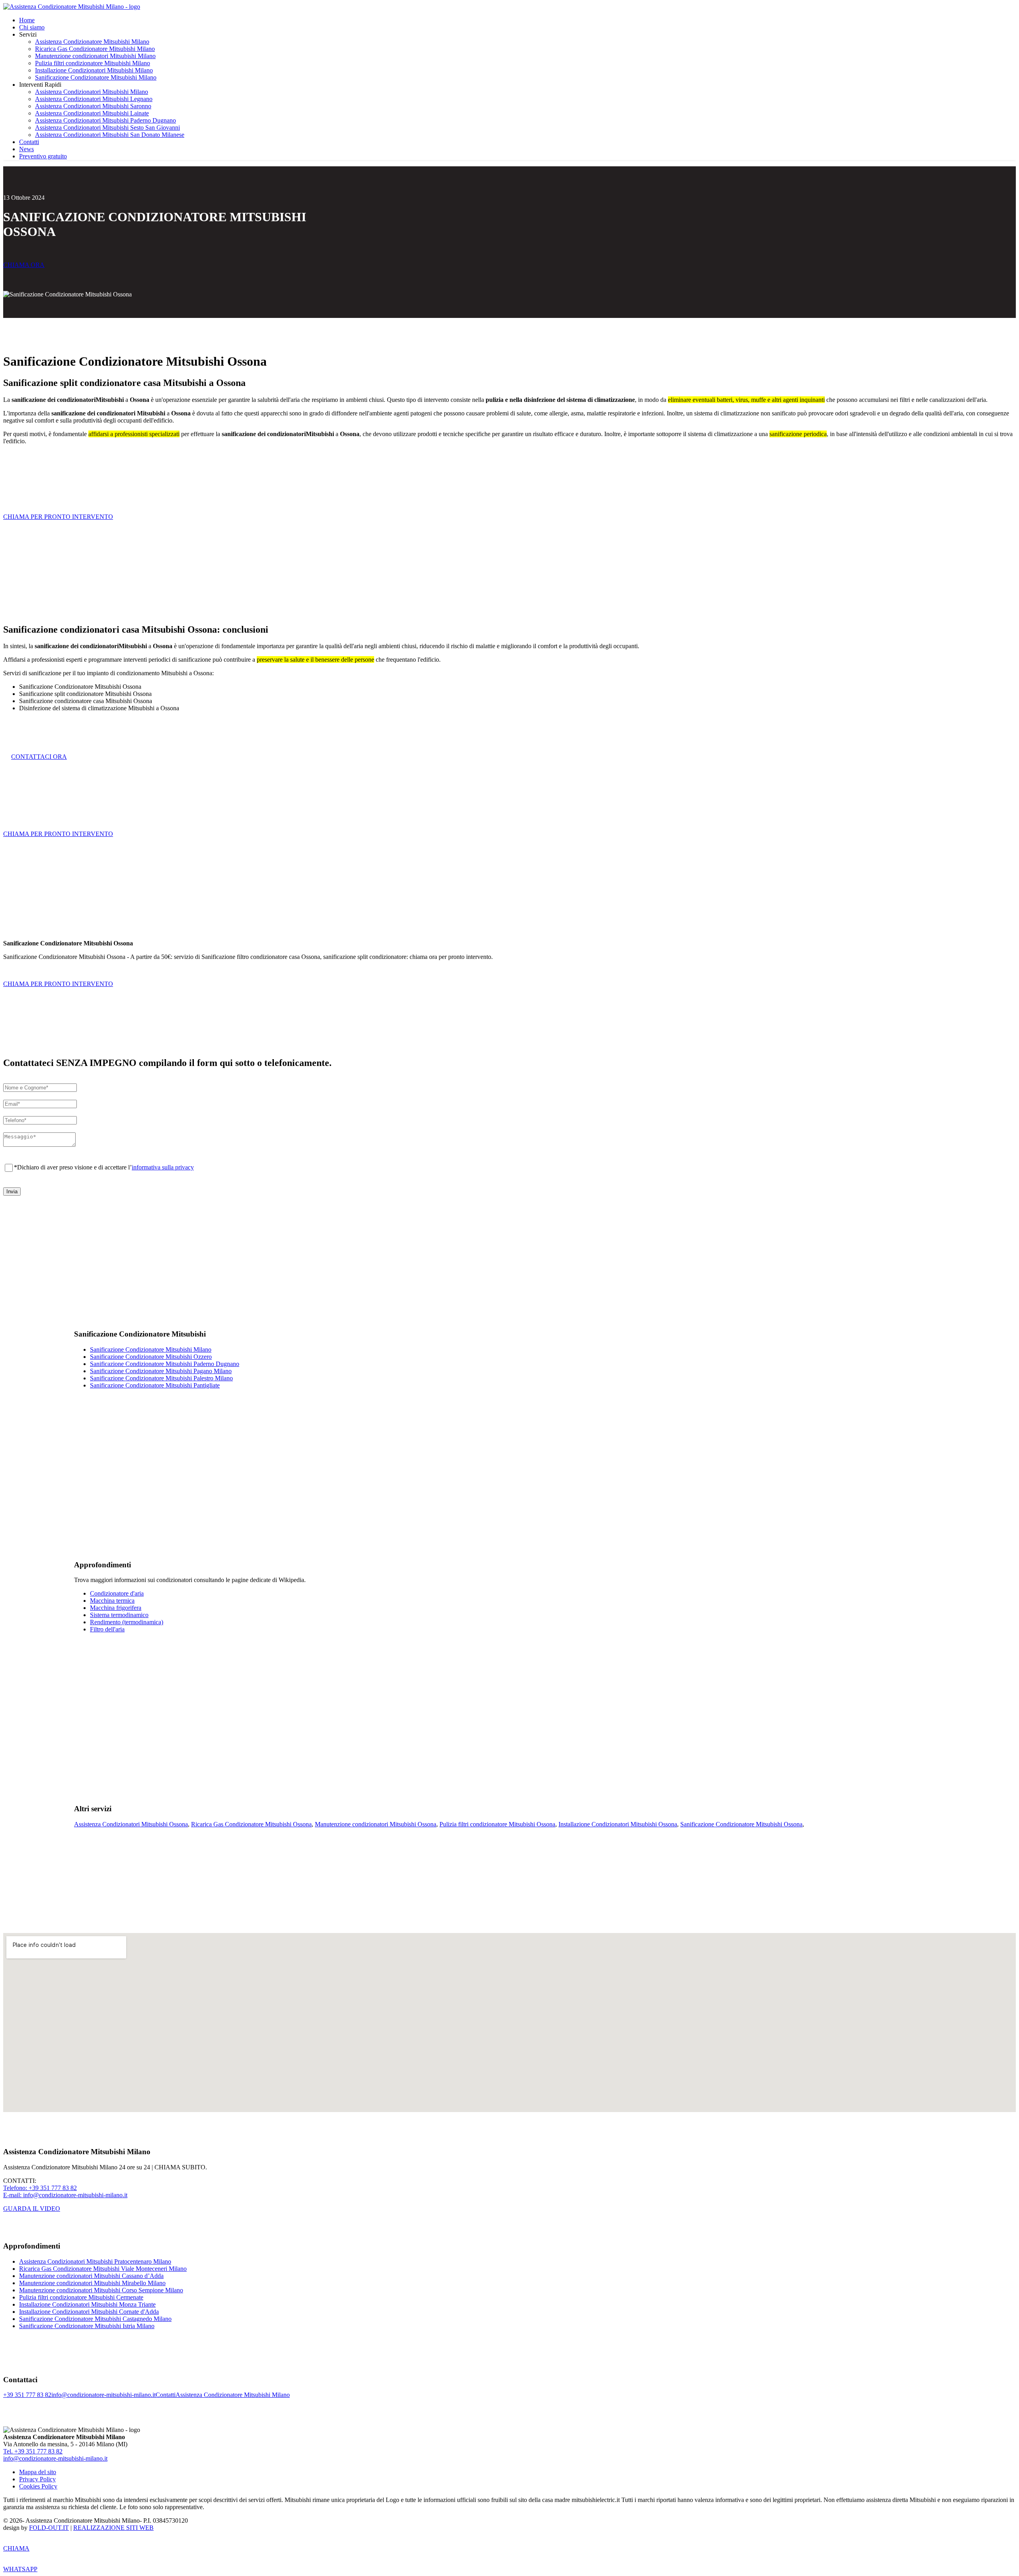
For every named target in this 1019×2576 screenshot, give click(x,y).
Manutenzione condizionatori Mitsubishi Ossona (376, 1824)
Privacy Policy (37, 2479)
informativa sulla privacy (163, 1167)
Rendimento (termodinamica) (127, 1622)
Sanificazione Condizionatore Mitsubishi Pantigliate (155, 1385)
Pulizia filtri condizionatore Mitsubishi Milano (93, 63)
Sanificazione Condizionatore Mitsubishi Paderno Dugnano (165, 1364)
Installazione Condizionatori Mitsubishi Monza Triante (87, 2304)
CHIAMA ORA (24, 265)
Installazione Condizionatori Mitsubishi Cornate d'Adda (89, 2312)
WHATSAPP (20, 2569)
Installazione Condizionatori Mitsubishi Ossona (618, 1824)
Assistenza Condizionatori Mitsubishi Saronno (93, 106)
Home (27, 20)
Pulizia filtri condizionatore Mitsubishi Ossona (497, 1824)
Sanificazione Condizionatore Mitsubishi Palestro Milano (161, 1378)
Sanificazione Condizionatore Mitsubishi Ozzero (151, 1357)
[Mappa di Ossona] (509, 2023)
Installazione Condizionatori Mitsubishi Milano (94, 70)
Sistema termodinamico (119, 1615)
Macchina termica (112, 1601)
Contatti (29, 142)
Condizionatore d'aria (117, 1593)
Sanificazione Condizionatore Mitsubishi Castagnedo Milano (95, 2319)
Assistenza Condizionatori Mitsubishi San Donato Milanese (110, 135)
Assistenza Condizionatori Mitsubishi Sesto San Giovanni (107, 128)
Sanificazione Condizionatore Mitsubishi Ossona (741, 1824)
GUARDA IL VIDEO (32, 2209)
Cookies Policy (38, 2486)
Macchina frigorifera (116, 1608)
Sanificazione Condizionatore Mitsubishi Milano (96, 77)
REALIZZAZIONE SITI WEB (113, 2528)
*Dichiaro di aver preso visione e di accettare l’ (104, 1167)
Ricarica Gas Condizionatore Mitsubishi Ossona (251, 1824)
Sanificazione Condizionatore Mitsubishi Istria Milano (87, 2326)
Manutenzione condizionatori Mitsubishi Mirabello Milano (92, 2283)
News (26, 149)
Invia (12, 1192)
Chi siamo (32, 27)
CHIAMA (16, 2548)
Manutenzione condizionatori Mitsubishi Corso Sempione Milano (101, 2290)
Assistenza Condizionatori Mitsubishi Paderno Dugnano (105, 120)
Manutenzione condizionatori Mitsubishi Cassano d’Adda (91, 2276)
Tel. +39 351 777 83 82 (33, 2451)
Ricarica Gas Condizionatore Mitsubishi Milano (95, 49)
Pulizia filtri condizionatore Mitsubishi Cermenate (81, 2297)
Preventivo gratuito (43, 156)
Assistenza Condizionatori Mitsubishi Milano (92, 92)
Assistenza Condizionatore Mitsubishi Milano (92, 42)
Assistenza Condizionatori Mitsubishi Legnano (94, 99)
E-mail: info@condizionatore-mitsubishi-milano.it (65, 2195)
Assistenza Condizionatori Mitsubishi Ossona (131, 1824)
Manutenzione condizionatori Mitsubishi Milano (95, 56)
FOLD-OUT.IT (49, 2528)
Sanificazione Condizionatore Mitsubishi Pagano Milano (161, 1371)
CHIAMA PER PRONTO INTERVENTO (58, 517)
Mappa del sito (38, 2472)
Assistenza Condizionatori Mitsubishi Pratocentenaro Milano (95, 2261)
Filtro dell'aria (107, 1629)
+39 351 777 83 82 (27, 2395)
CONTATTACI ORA (39, 757)
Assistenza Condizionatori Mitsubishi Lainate (92, 113)
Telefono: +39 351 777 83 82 (40, 2188)
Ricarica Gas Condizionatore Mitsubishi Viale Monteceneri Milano (103, 2269)
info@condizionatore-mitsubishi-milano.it (103, 2395)
